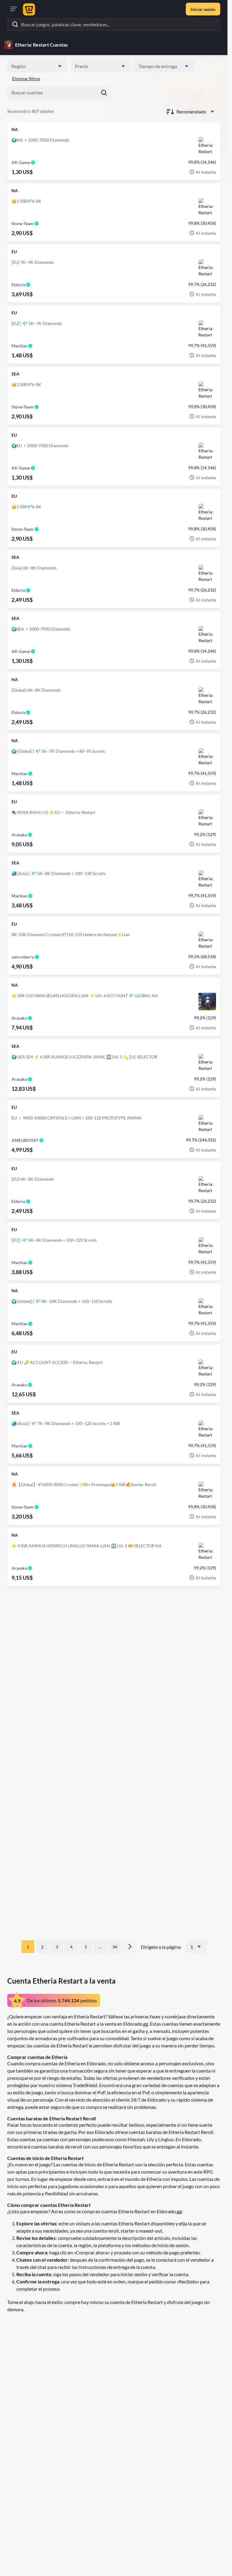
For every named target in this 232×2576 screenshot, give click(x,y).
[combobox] (37, 66)
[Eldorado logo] (28, 9)
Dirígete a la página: (161, 1947)
